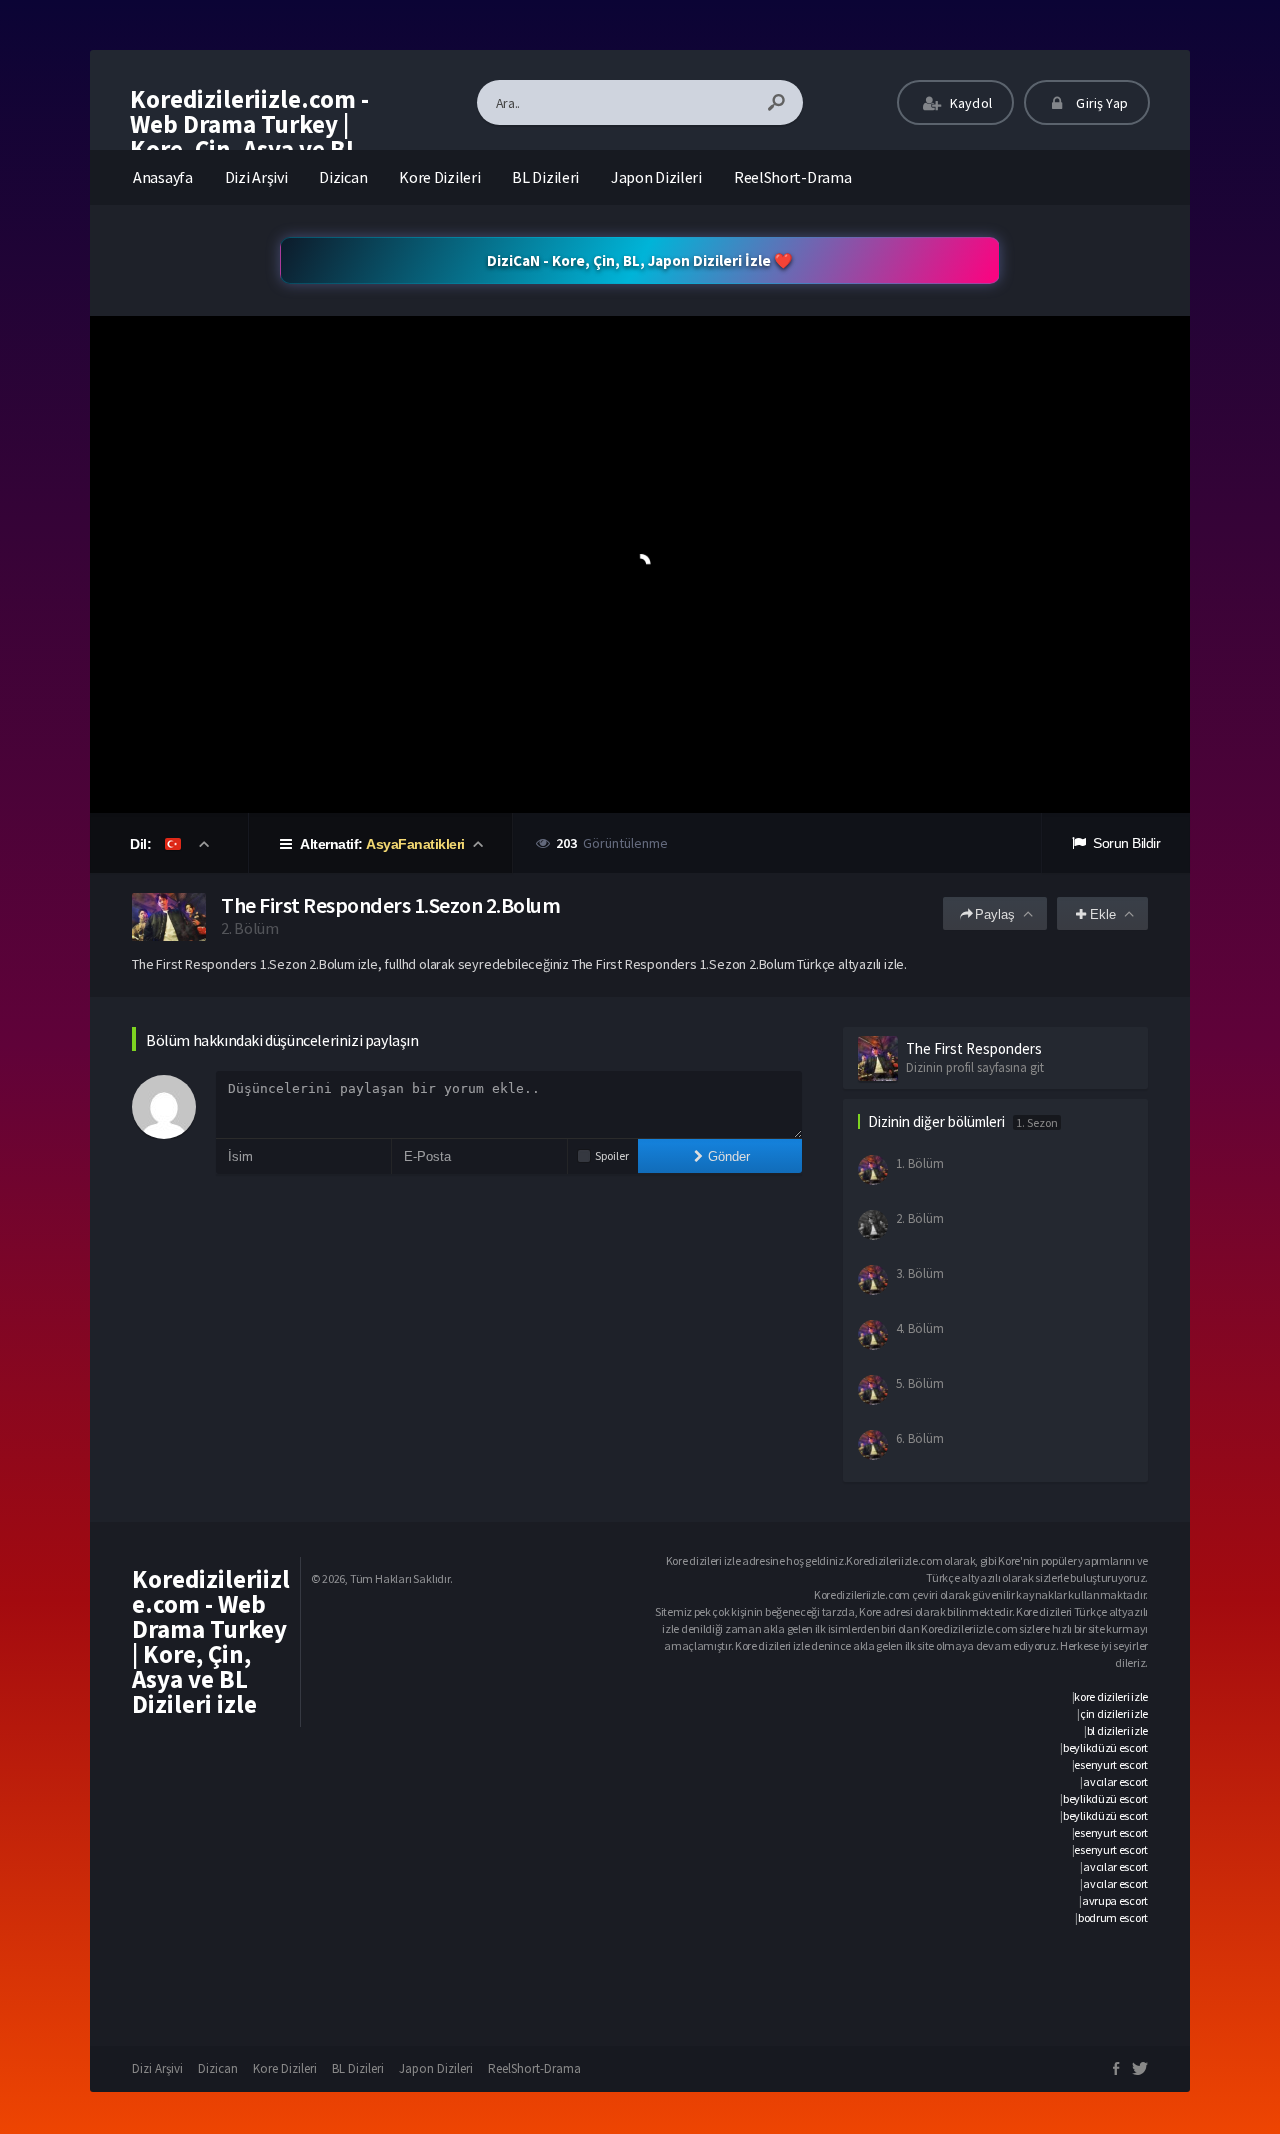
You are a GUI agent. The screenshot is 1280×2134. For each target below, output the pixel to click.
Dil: (142, 844)
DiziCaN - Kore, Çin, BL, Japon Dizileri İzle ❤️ (640, 260)
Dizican (343, 177)
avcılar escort (1115, 1781)
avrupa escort (1115, 1900)
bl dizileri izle (1117, 1730)
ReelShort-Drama (793, 177)
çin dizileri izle (1114, 1713)
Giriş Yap (1100, 103)
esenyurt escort (1111, 1764)
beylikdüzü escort (1105, 1747)
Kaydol (969, 103)
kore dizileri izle (1111, 1696)
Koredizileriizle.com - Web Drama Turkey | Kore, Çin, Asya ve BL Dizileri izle (249, 136)
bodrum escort (1113, 1917)
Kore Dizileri (439, 177)
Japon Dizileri (656, 177)
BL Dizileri (545, 177)
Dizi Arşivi (256, 177)
